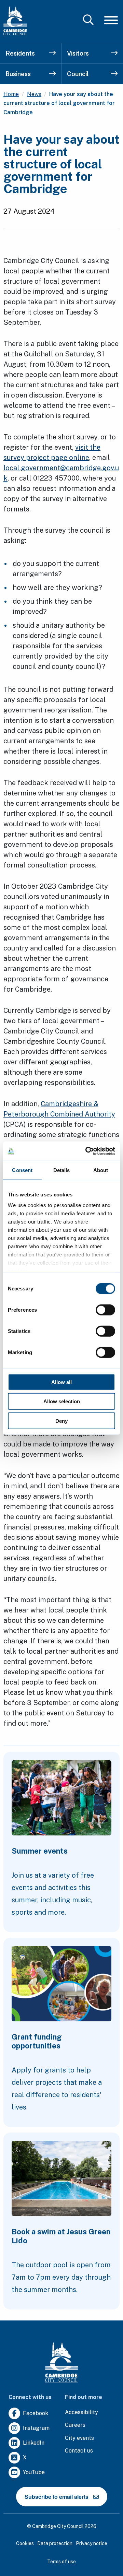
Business (18, 74)
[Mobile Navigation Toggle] (111, 20)
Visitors (78, 53)
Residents (20, 53)
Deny (61, 1421)
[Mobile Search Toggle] (88, 20)
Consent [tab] (22, 1170)
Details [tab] (62, 1170)
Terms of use (61, 2562)
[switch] (105, 1310)
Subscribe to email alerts (57, 2497)
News (34, 94)
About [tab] (101, 1170)
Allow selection (62, 1401)
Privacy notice (92, 2543)
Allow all (61, 1382)
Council (78, 74)
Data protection (55, 2543)
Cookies (25, 2543)
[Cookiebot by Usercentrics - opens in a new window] (87, 1151)
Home (11, 94)
